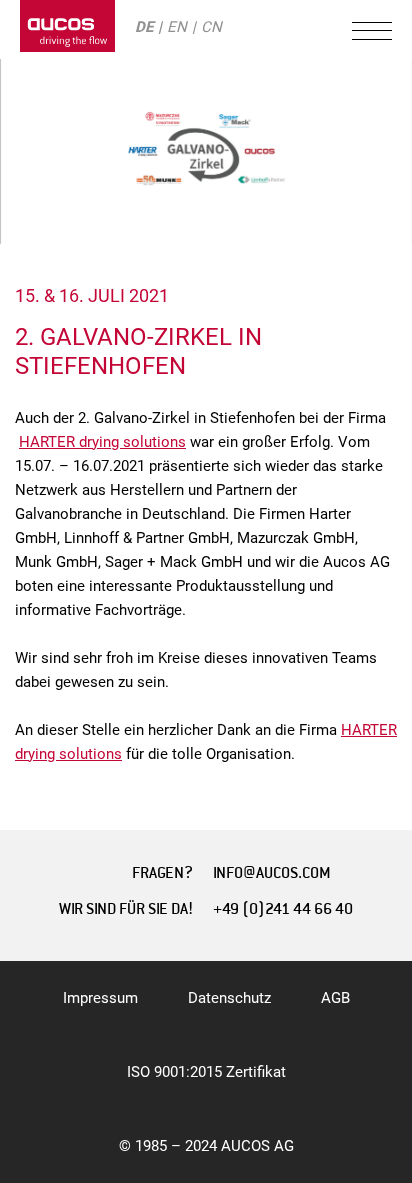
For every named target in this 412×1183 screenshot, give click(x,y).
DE (144, 27)
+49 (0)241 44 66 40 (283, 909)
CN (211, 27)
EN (177, 27)
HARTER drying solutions (102, 442)
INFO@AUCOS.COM (272, 873)
